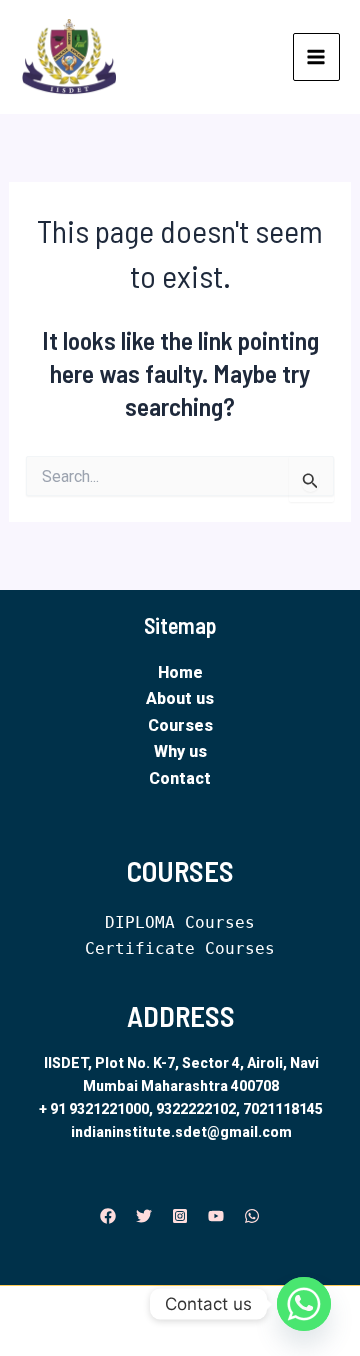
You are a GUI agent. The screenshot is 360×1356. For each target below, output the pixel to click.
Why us (180, 751)
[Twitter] (144, 1216)
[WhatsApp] (252, 1216)
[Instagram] (180, 1216)
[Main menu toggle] (317, 57)
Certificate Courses (180, 948)
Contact (180, 778)
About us (180, 698)
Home (180, 672)
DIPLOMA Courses (180, 922)
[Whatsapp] (304, 1304)
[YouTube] (216, 1216)
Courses (180, 725)
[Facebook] (108, 1216)
